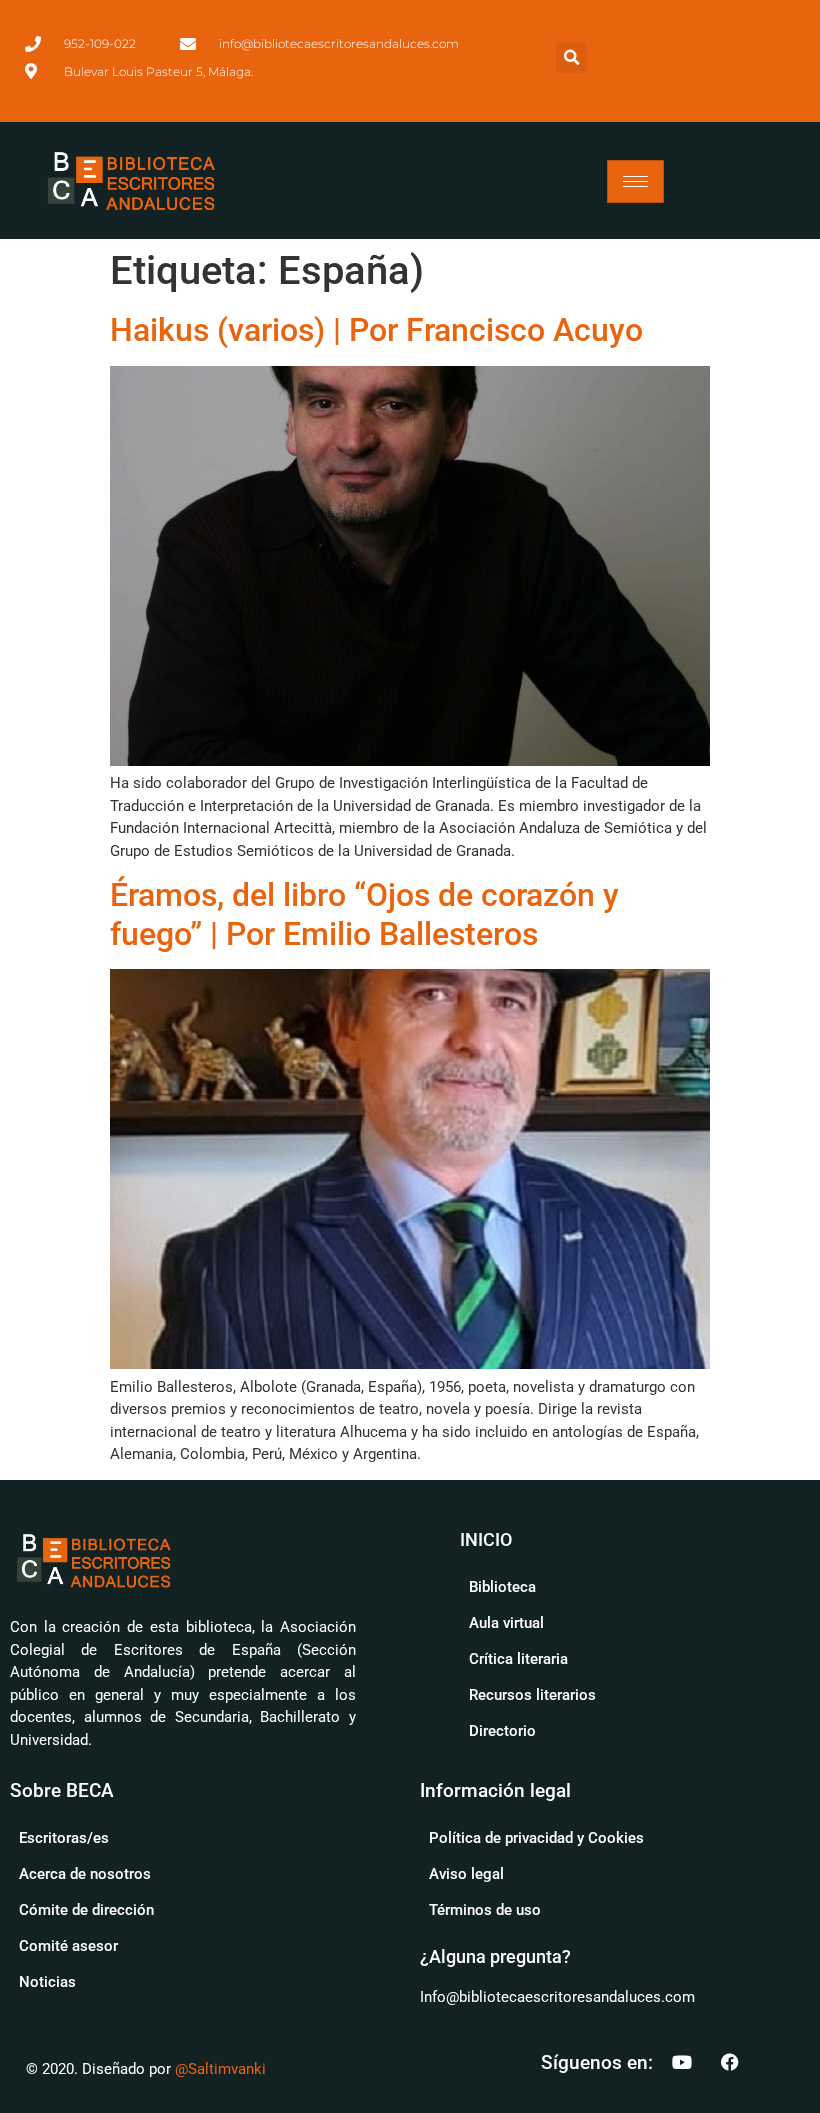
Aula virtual (506, 1623)
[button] (571, 57)
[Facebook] (730, 2062)
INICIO (486, 1539)
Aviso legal (466, 1874)
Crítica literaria (518, 1659)
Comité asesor (68, 1946)
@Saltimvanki (220, 2069)
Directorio (502, 1731)
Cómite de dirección (86, 1910)
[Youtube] (682, 2062)
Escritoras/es (64, 1838)
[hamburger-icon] (635, 181)
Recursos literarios (532, 1695)
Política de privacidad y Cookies (536, 1838)
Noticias (47, 1982)
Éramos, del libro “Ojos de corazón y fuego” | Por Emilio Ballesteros (364, 914)
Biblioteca (502, 1587)
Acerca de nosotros (85, 1874)
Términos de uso (485, 1910)
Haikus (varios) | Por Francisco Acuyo (376, 330)
